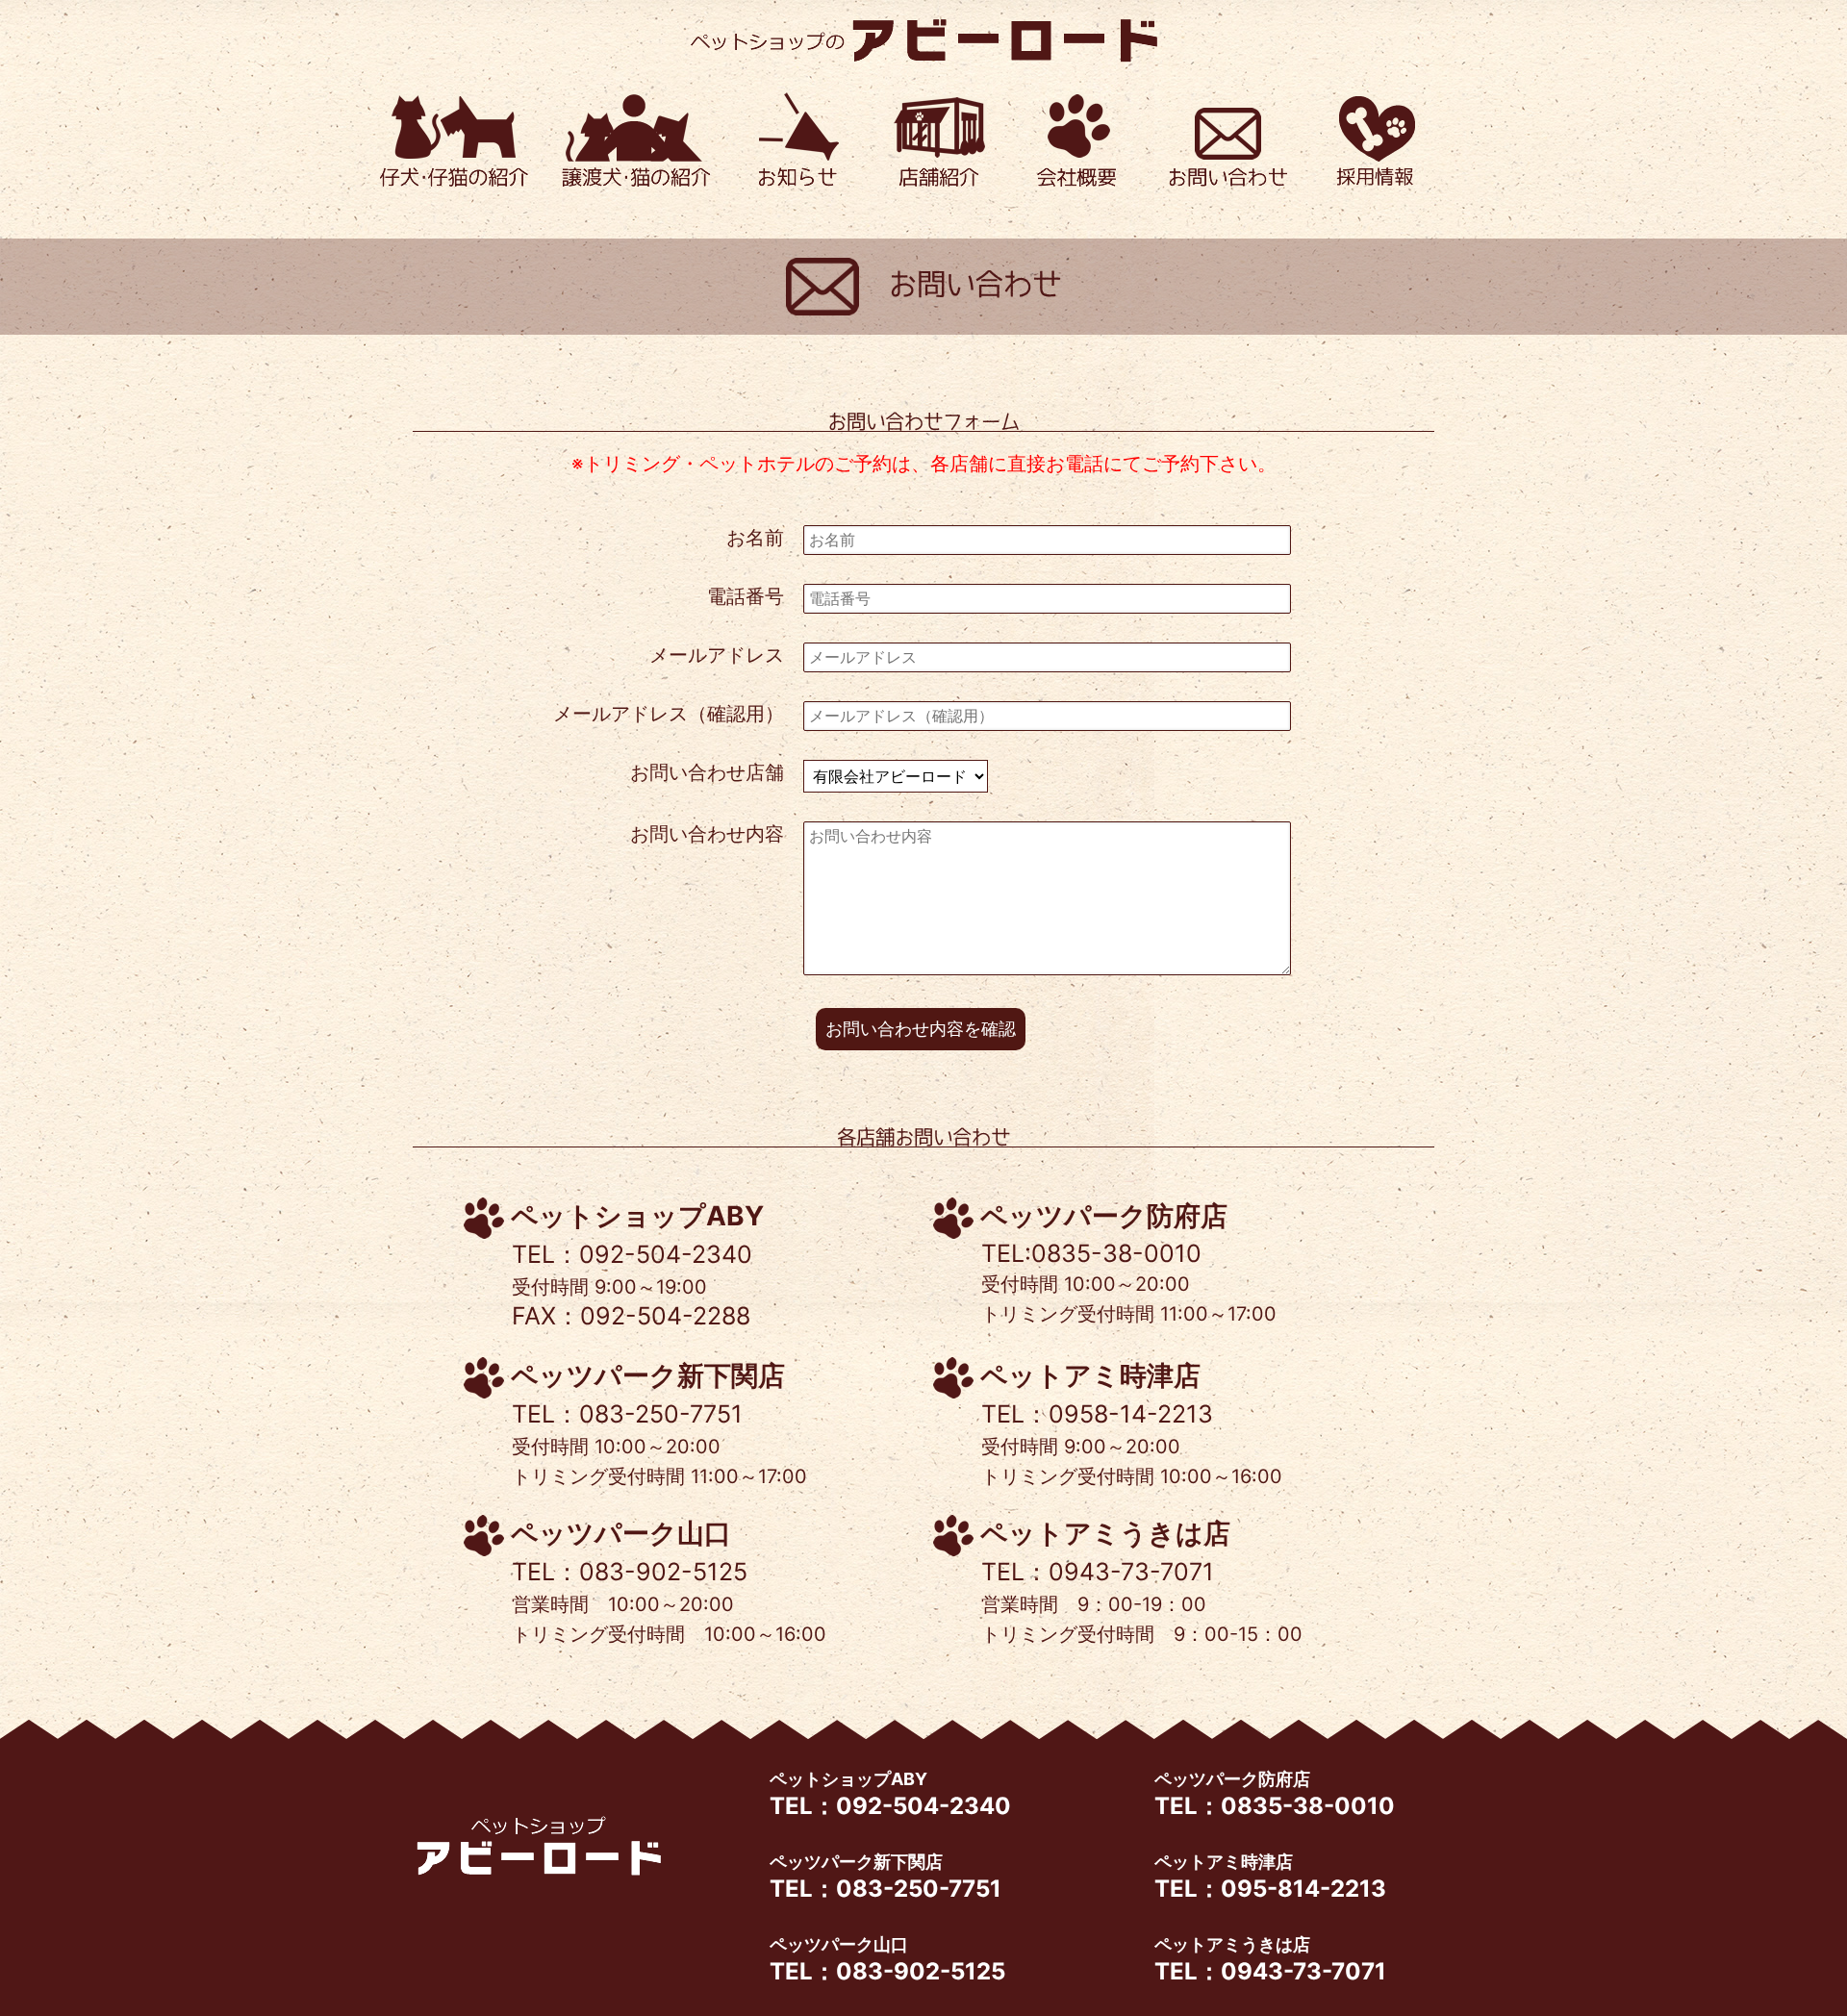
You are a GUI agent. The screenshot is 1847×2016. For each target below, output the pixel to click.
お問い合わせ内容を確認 (921, 1029)
